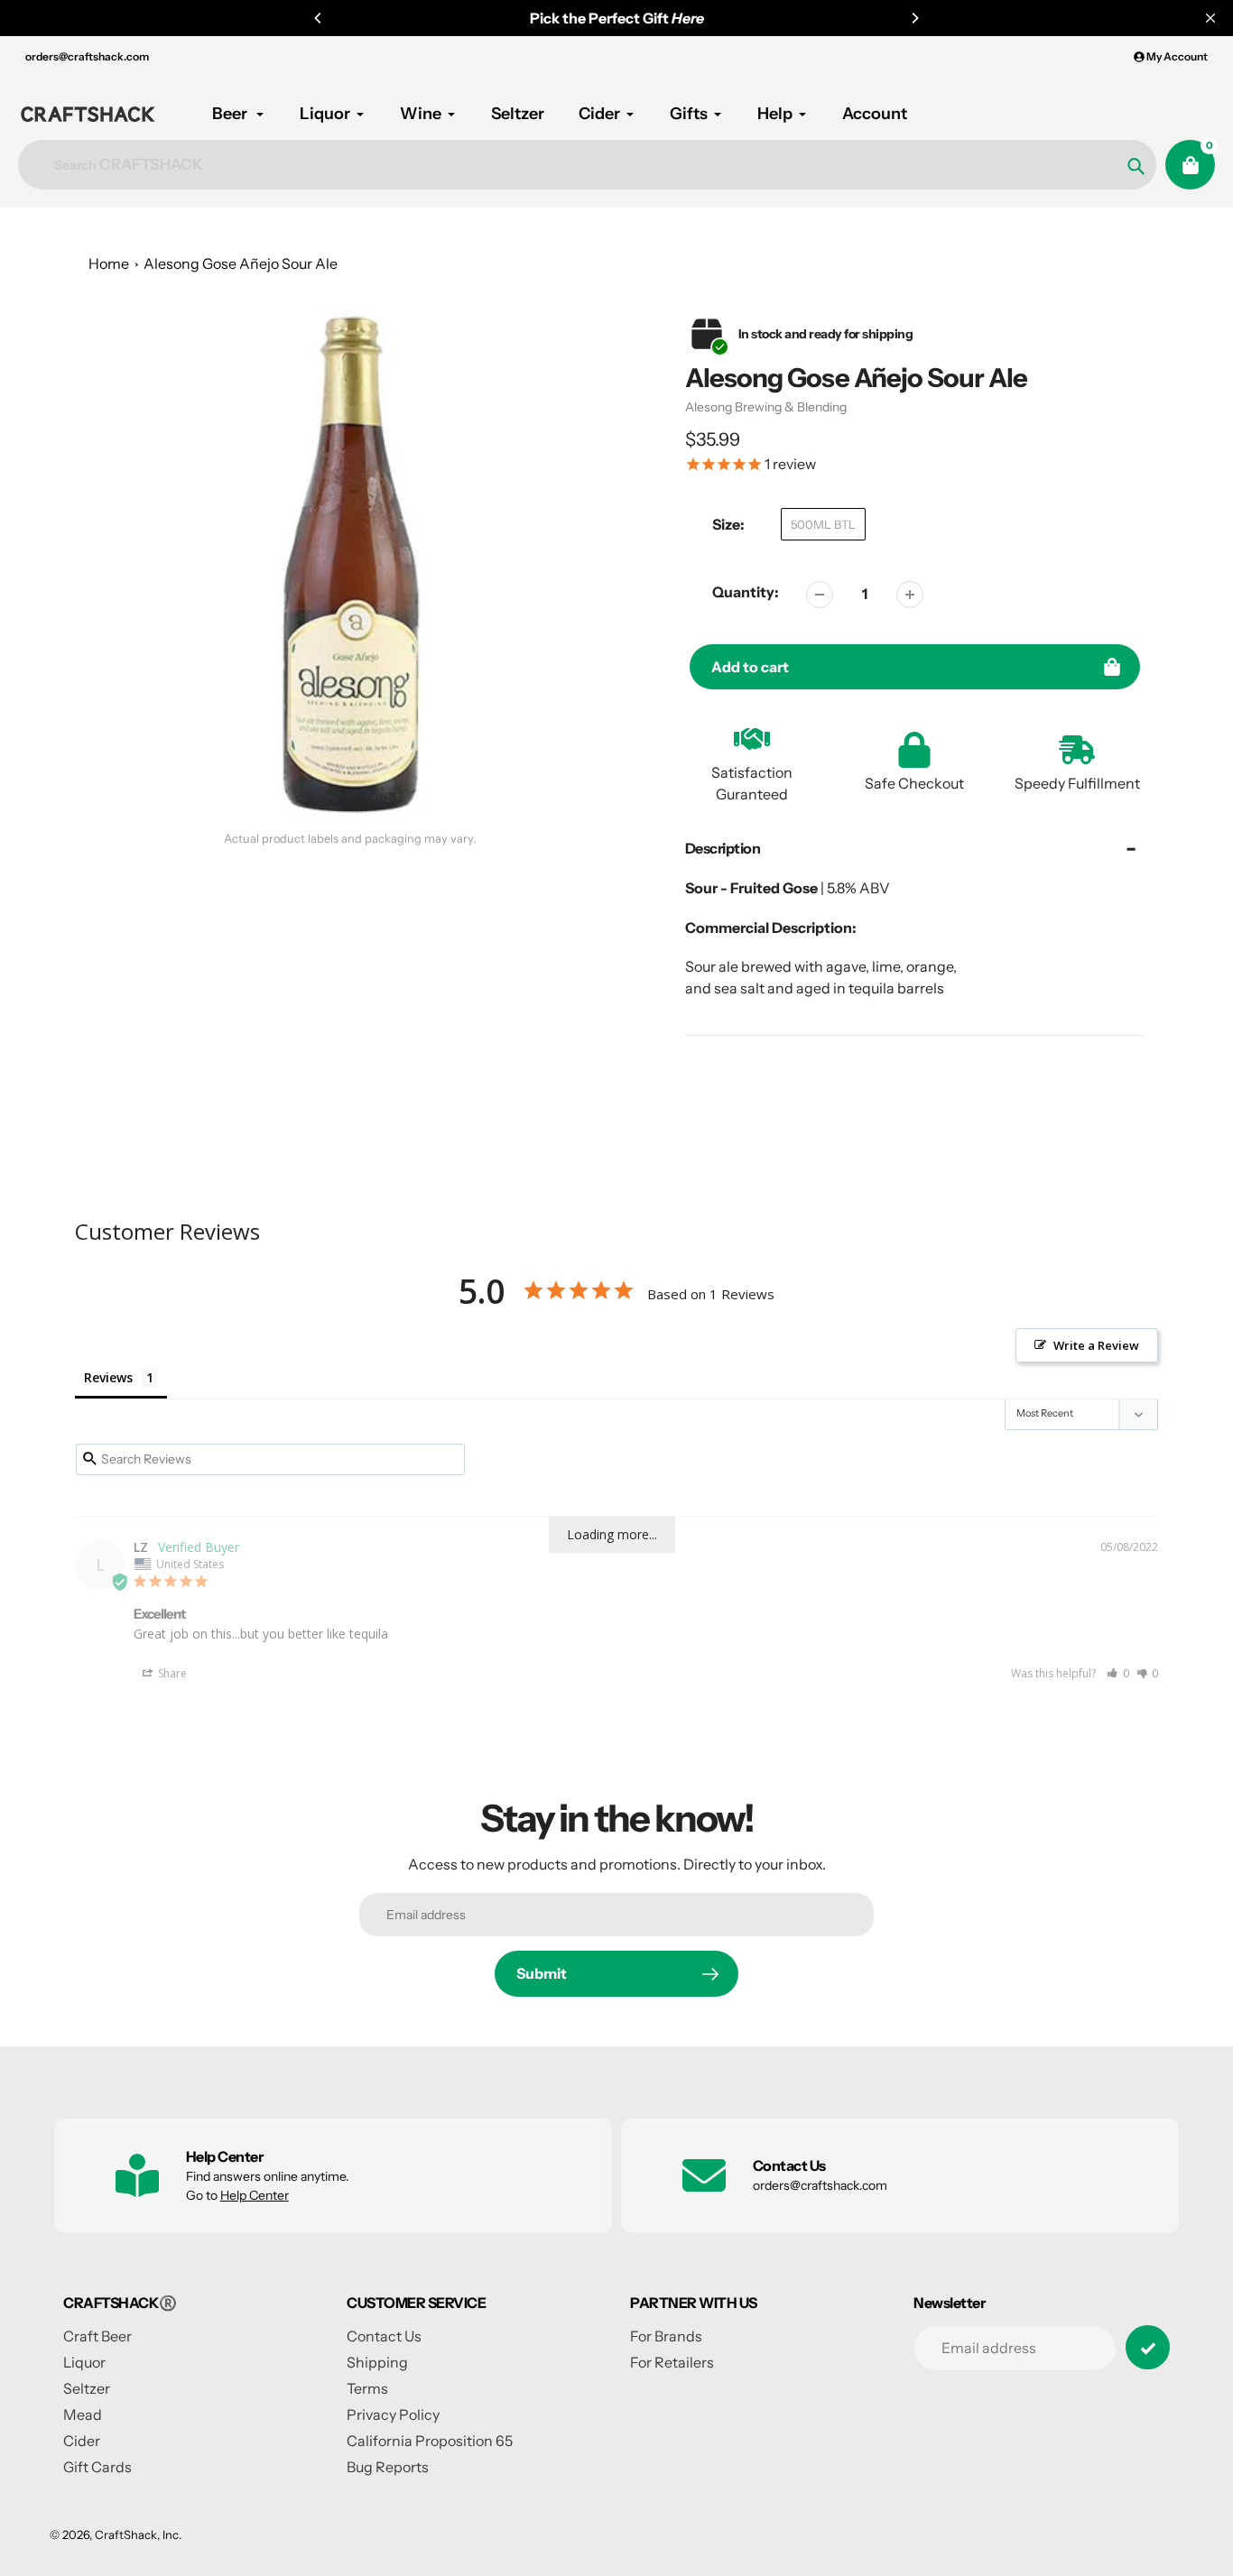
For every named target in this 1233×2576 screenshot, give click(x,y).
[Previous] (319, 18)
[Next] (914, 18)
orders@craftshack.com (87, 56)
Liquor (84, 2362)
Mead (83, 2414)
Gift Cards (97, 2467)
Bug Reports (388, 2467)
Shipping (377, 2362)
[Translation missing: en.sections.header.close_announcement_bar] (1210, 18)
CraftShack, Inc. (138, 2534)
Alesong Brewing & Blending (766, 407)
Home (109, 263)
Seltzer (87, 2388)
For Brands (666, 2336)
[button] (1118, 1673)
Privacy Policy (393, 2414)
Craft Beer (97, 2336)
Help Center (255, 2195)
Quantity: (746, 592)
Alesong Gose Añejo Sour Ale (241, 263)
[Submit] (1148, 2347)
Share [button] (171, 1673)
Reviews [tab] (108, 1377)
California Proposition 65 (430, 2441)
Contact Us (384, 2336)
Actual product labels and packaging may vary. (350, 839)
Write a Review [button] (1096, 1345)
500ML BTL (823, 524)
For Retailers (672, 2362)
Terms (367, 2388)
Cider (82, 2441)
